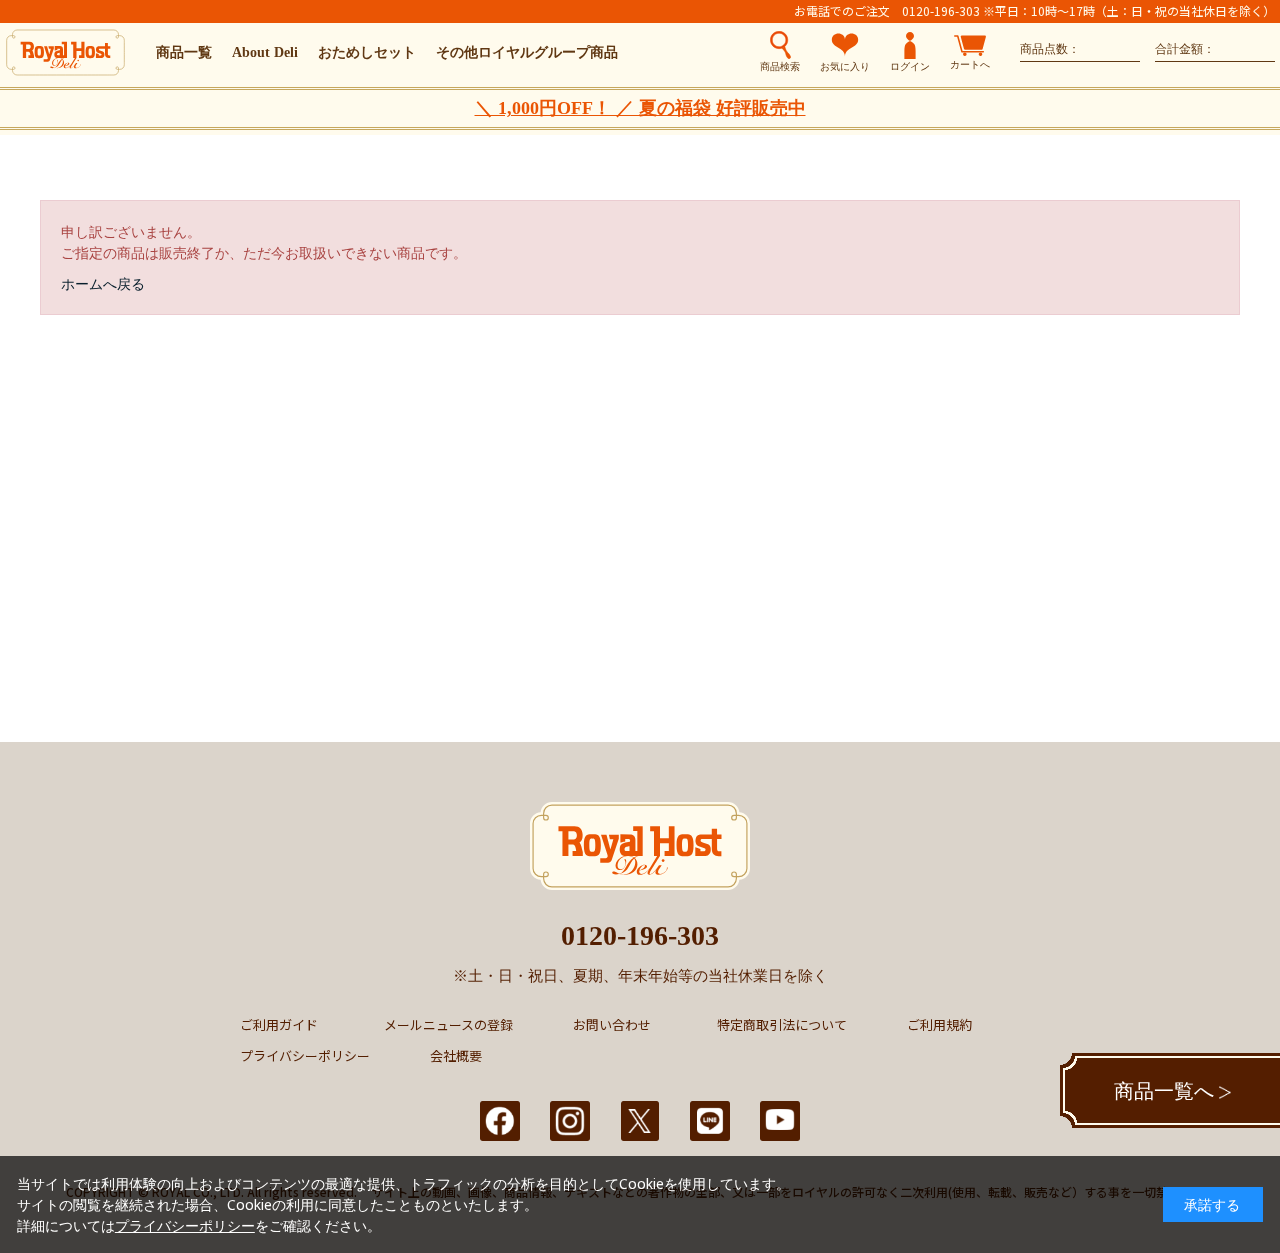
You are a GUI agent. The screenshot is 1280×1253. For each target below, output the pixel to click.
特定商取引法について (782, 1024)
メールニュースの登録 (448, 1024)
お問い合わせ (612, 1024)
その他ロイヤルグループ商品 (527, 52)
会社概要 (456, 1055)
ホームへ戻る (103, 283)
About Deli (265, 52)
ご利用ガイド (279, 1024)
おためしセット (367, 52)
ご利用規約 (939, 1024)
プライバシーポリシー (305, 1055)
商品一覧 (184, 52)
